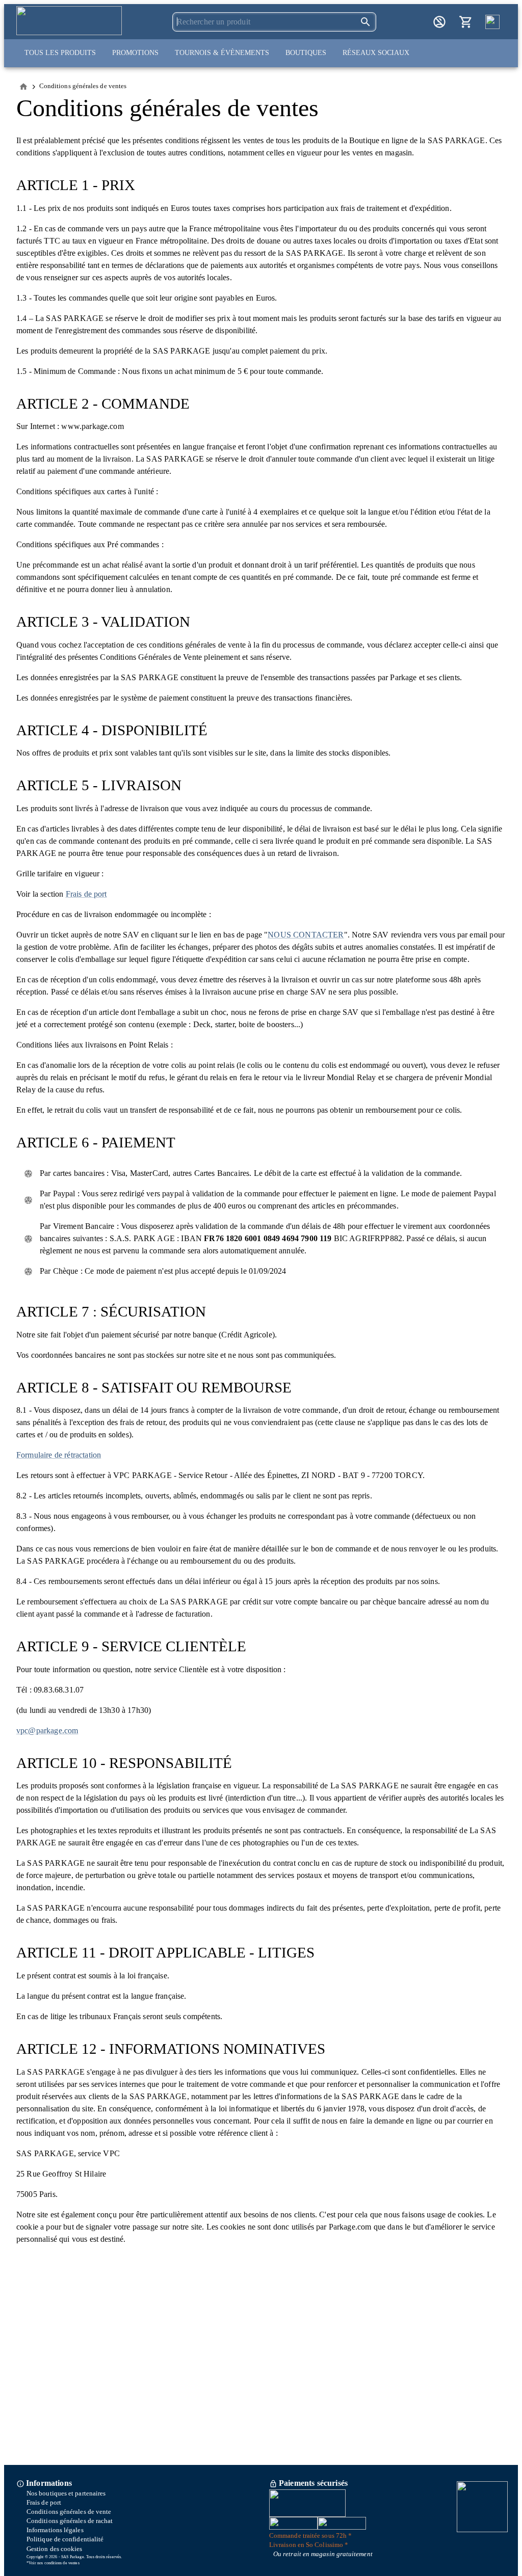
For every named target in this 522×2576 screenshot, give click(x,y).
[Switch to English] (492, 22)
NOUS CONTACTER (306, 935)
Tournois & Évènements (222, 53)
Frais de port (86, 894)
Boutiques (306, 53)
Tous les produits (60, 53)
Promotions (135, 53)
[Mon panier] (466, 22)
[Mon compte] (439, 22)
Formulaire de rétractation (59, 1455)
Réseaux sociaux (376, 53)
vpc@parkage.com (47, 1730)
